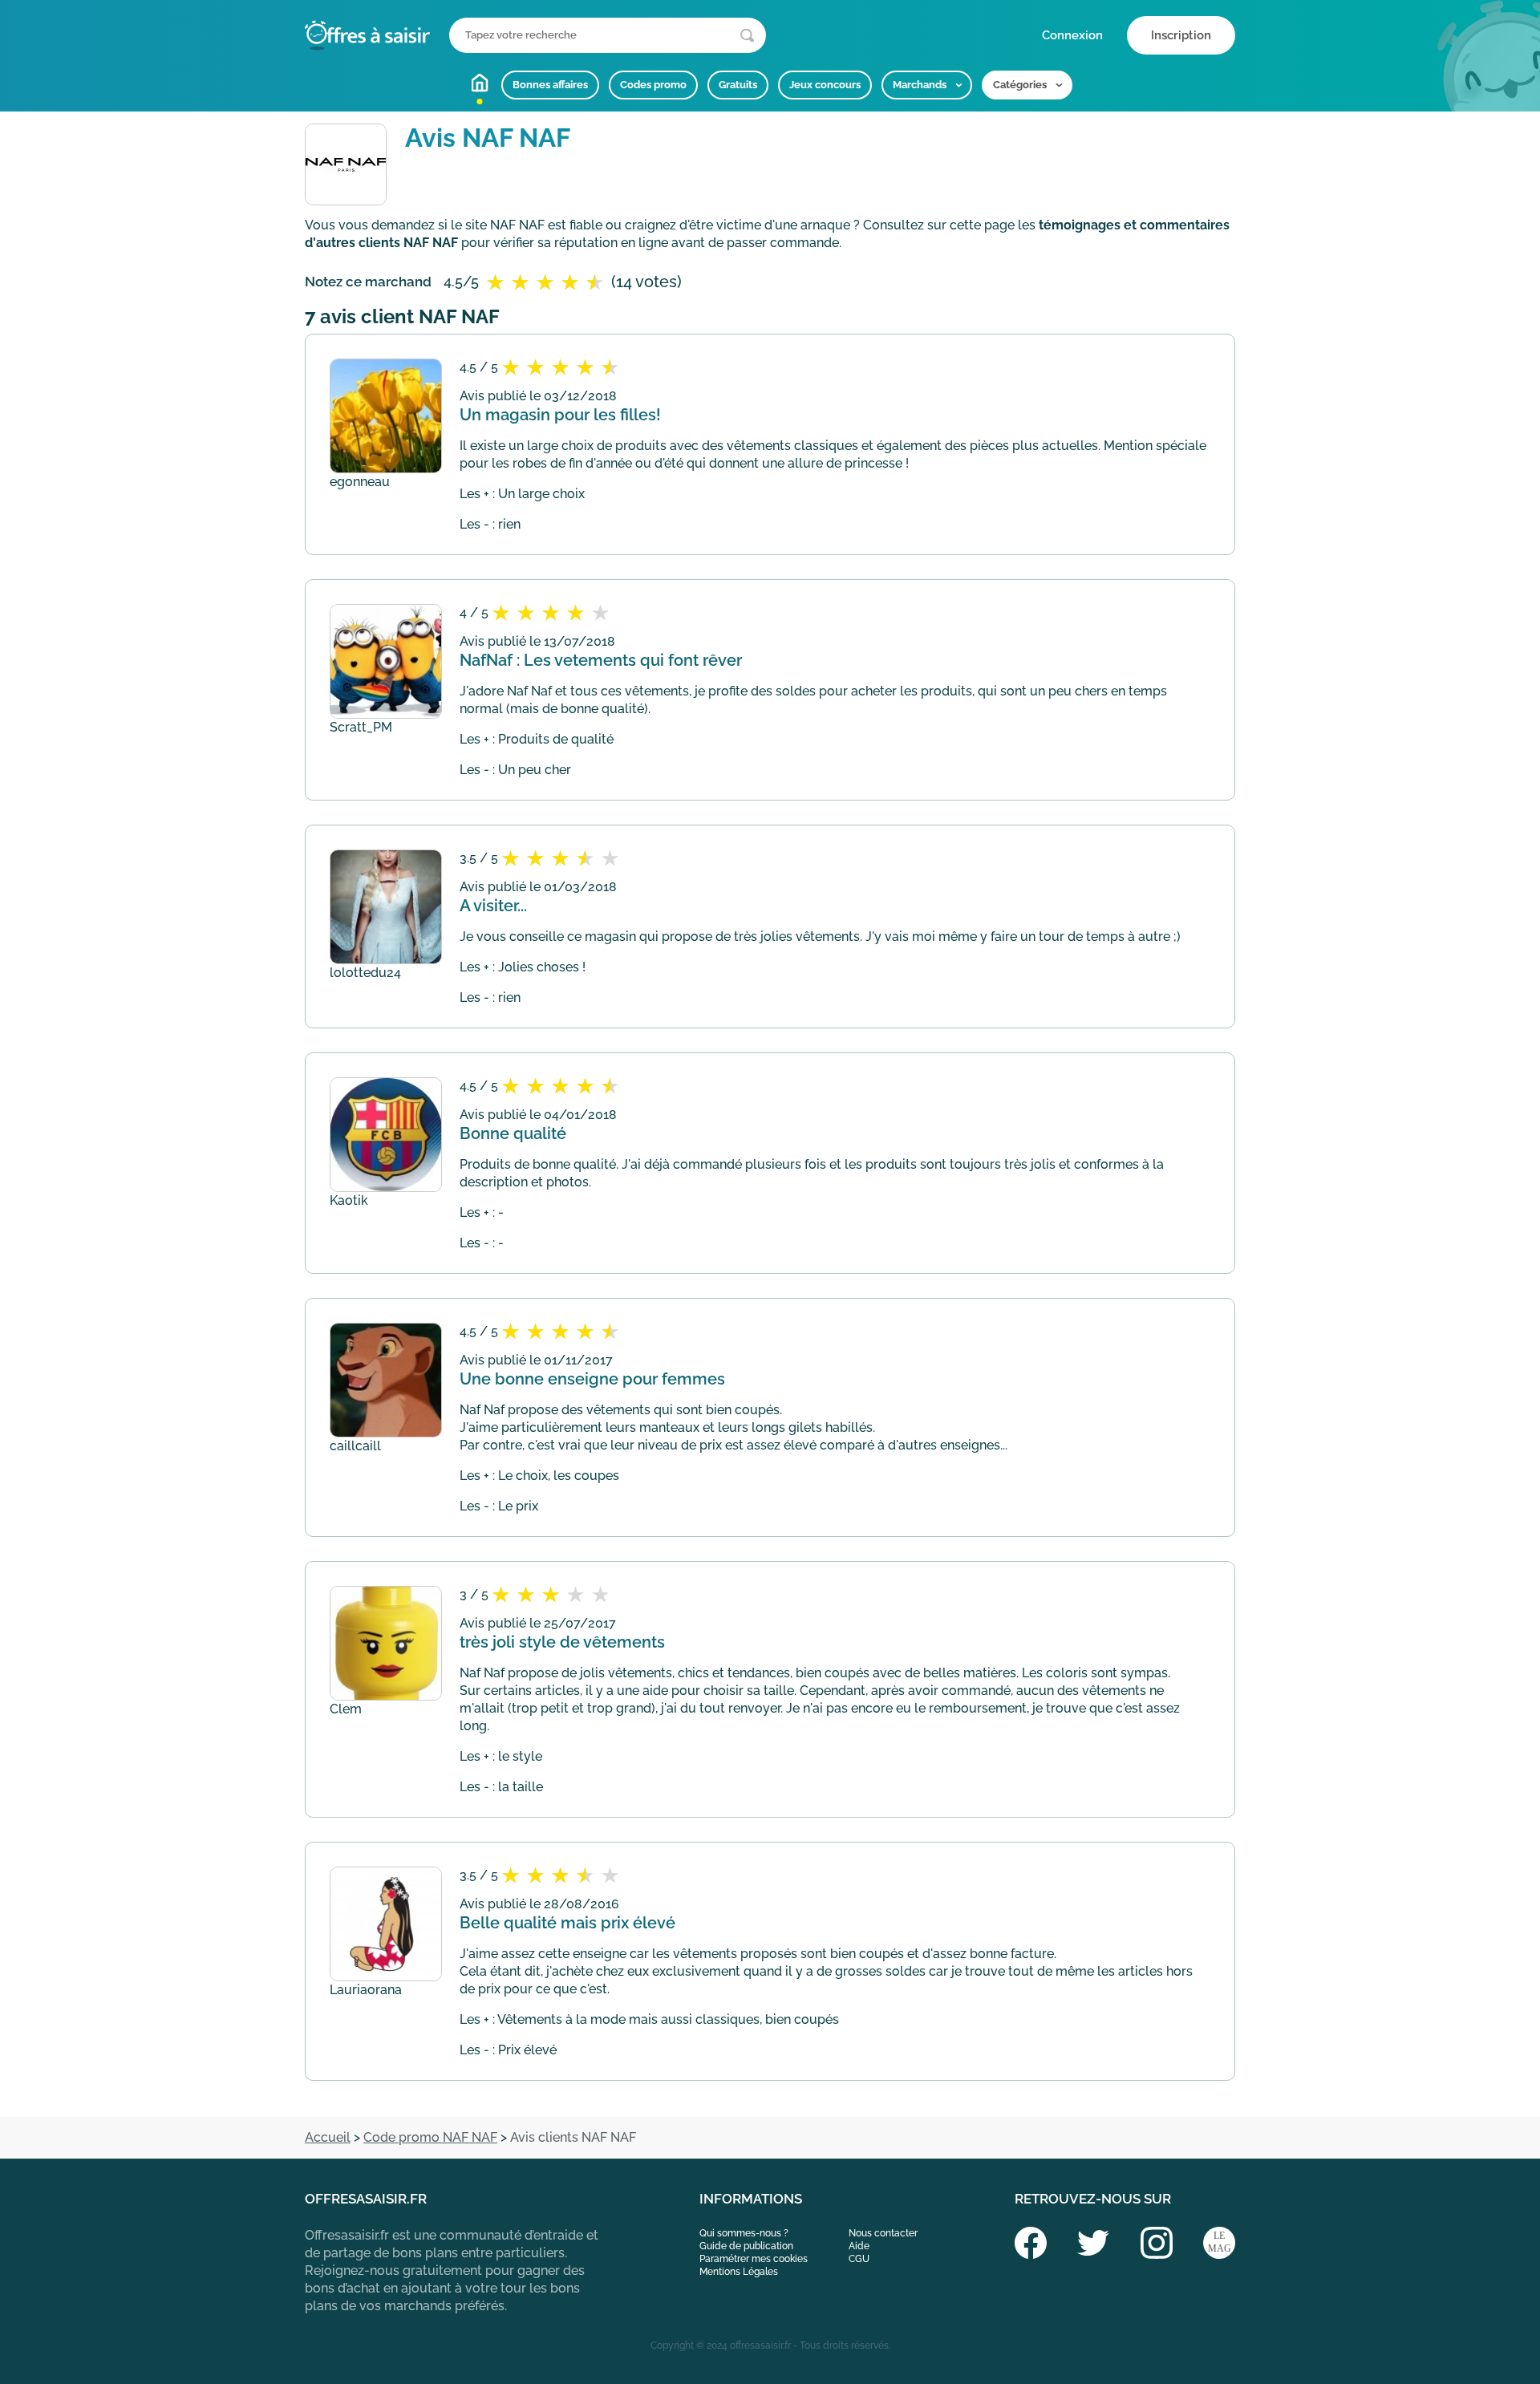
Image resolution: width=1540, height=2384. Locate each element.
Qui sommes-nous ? (744, 2233)
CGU (859, 2259)
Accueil (480, 83)
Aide (859, 2246)
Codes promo (653, 85)
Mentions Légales (739, 2272)
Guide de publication (746, 2246)
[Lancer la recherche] (747, 36)
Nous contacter (883, 2233)
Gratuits (738, 85)
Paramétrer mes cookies (754, 2259)
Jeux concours (825, 85)
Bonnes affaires (550, 85)
